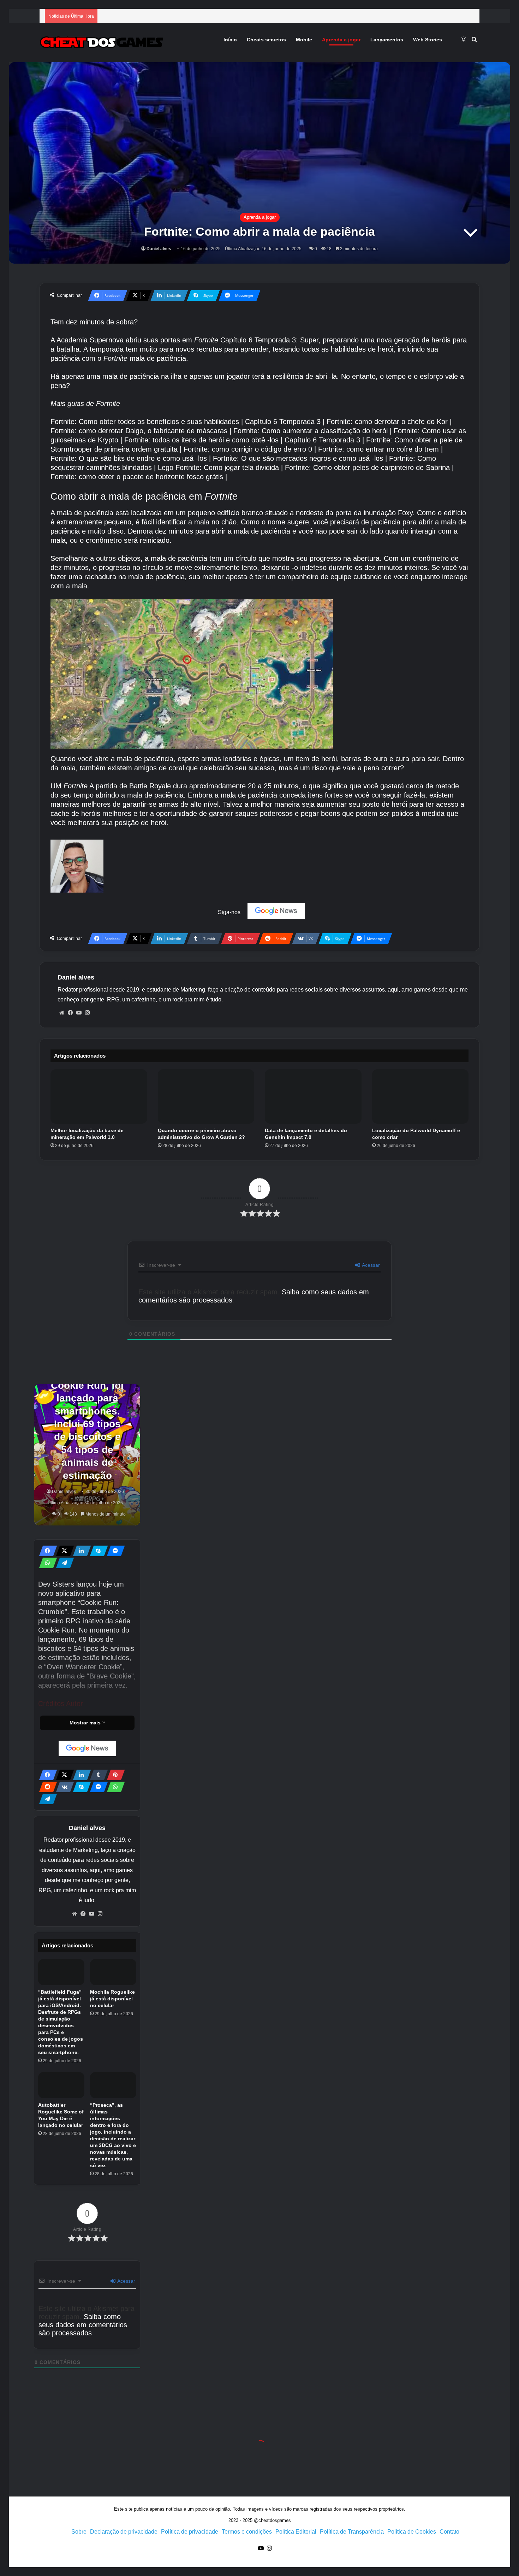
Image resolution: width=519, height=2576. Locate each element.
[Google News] (276, 911)
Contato (449, 2532)
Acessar (370, 1265)
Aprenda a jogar (341, 40)
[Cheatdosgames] (101, 43)
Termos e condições (247, 2532)
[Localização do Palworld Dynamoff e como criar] (420, 1096)
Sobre (79, 2532)
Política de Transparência (352, 2532)
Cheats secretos (266, 40)
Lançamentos (387, 40)
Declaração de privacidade (124, 2532)
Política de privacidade (190, 2532)
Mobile (304, 40)
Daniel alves (159, 249)
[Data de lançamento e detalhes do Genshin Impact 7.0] (313, 1096)
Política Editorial (296, 2532)
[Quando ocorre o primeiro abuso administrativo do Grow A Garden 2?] (206, 1096)
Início (230, 40)
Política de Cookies (412, 2532)
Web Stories (428, 40)
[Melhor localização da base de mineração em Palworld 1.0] (99, 1096)
